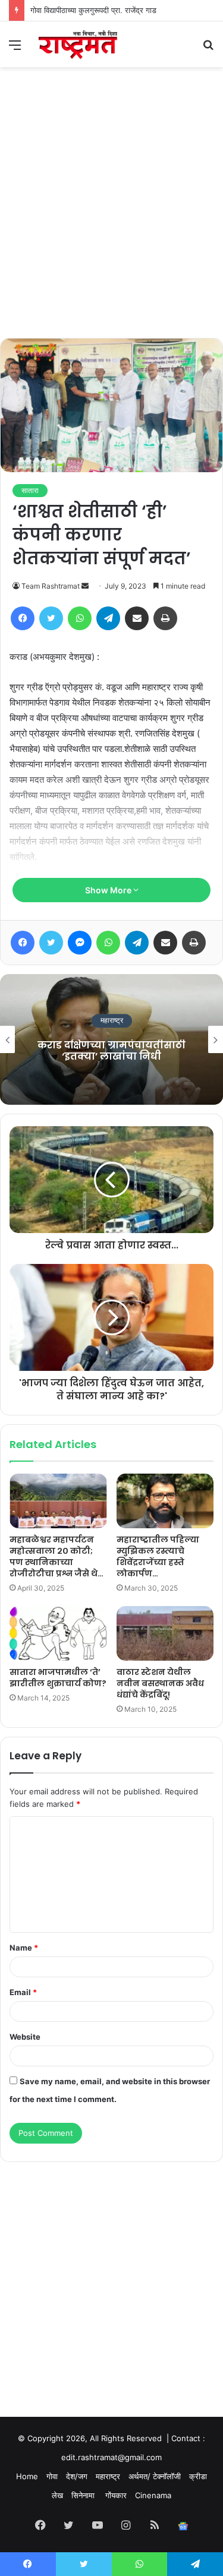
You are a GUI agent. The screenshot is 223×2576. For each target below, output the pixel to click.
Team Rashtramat (51, 586)
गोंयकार (116, 2495)
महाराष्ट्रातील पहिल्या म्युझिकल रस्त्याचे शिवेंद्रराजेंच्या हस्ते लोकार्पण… (158, 1556)
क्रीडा (198, 2476)
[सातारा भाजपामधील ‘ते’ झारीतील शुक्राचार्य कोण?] (58, 1633)
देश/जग (77, 2476)
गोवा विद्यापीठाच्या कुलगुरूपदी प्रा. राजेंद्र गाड (93, 10)
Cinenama (153, 2495)
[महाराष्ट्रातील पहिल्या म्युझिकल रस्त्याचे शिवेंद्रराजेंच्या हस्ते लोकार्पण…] (165, 1501)
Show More (109, 890)
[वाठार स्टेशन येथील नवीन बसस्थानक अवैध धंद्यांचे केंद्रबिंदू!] (165, 1633)
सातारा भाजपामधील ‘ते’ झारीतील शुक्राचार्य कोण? (58, 1678)
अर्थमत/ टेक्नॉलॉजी (155, 2476)
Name (24, 1948)
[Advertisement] (111, 221)
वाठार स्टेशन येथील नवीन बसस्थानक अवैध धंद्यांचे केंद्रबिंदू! (160, 1683)
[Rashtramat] (77, 44)
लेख (57, 2495)
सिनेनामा (84, 2495)
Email (23, 1992)
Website (25, 2037)
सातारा (30, 490)
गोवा (52, 2476)
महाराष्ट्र (112, 1021)
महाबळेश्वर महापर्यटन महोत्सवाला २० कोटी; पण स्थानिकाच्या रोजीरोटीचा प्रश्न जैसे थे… (56, 1556)
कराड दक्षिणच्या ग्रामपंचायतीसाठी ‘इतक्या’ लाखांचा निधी (111, 1051)
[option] (111, 1039)
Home (27, 2476)
